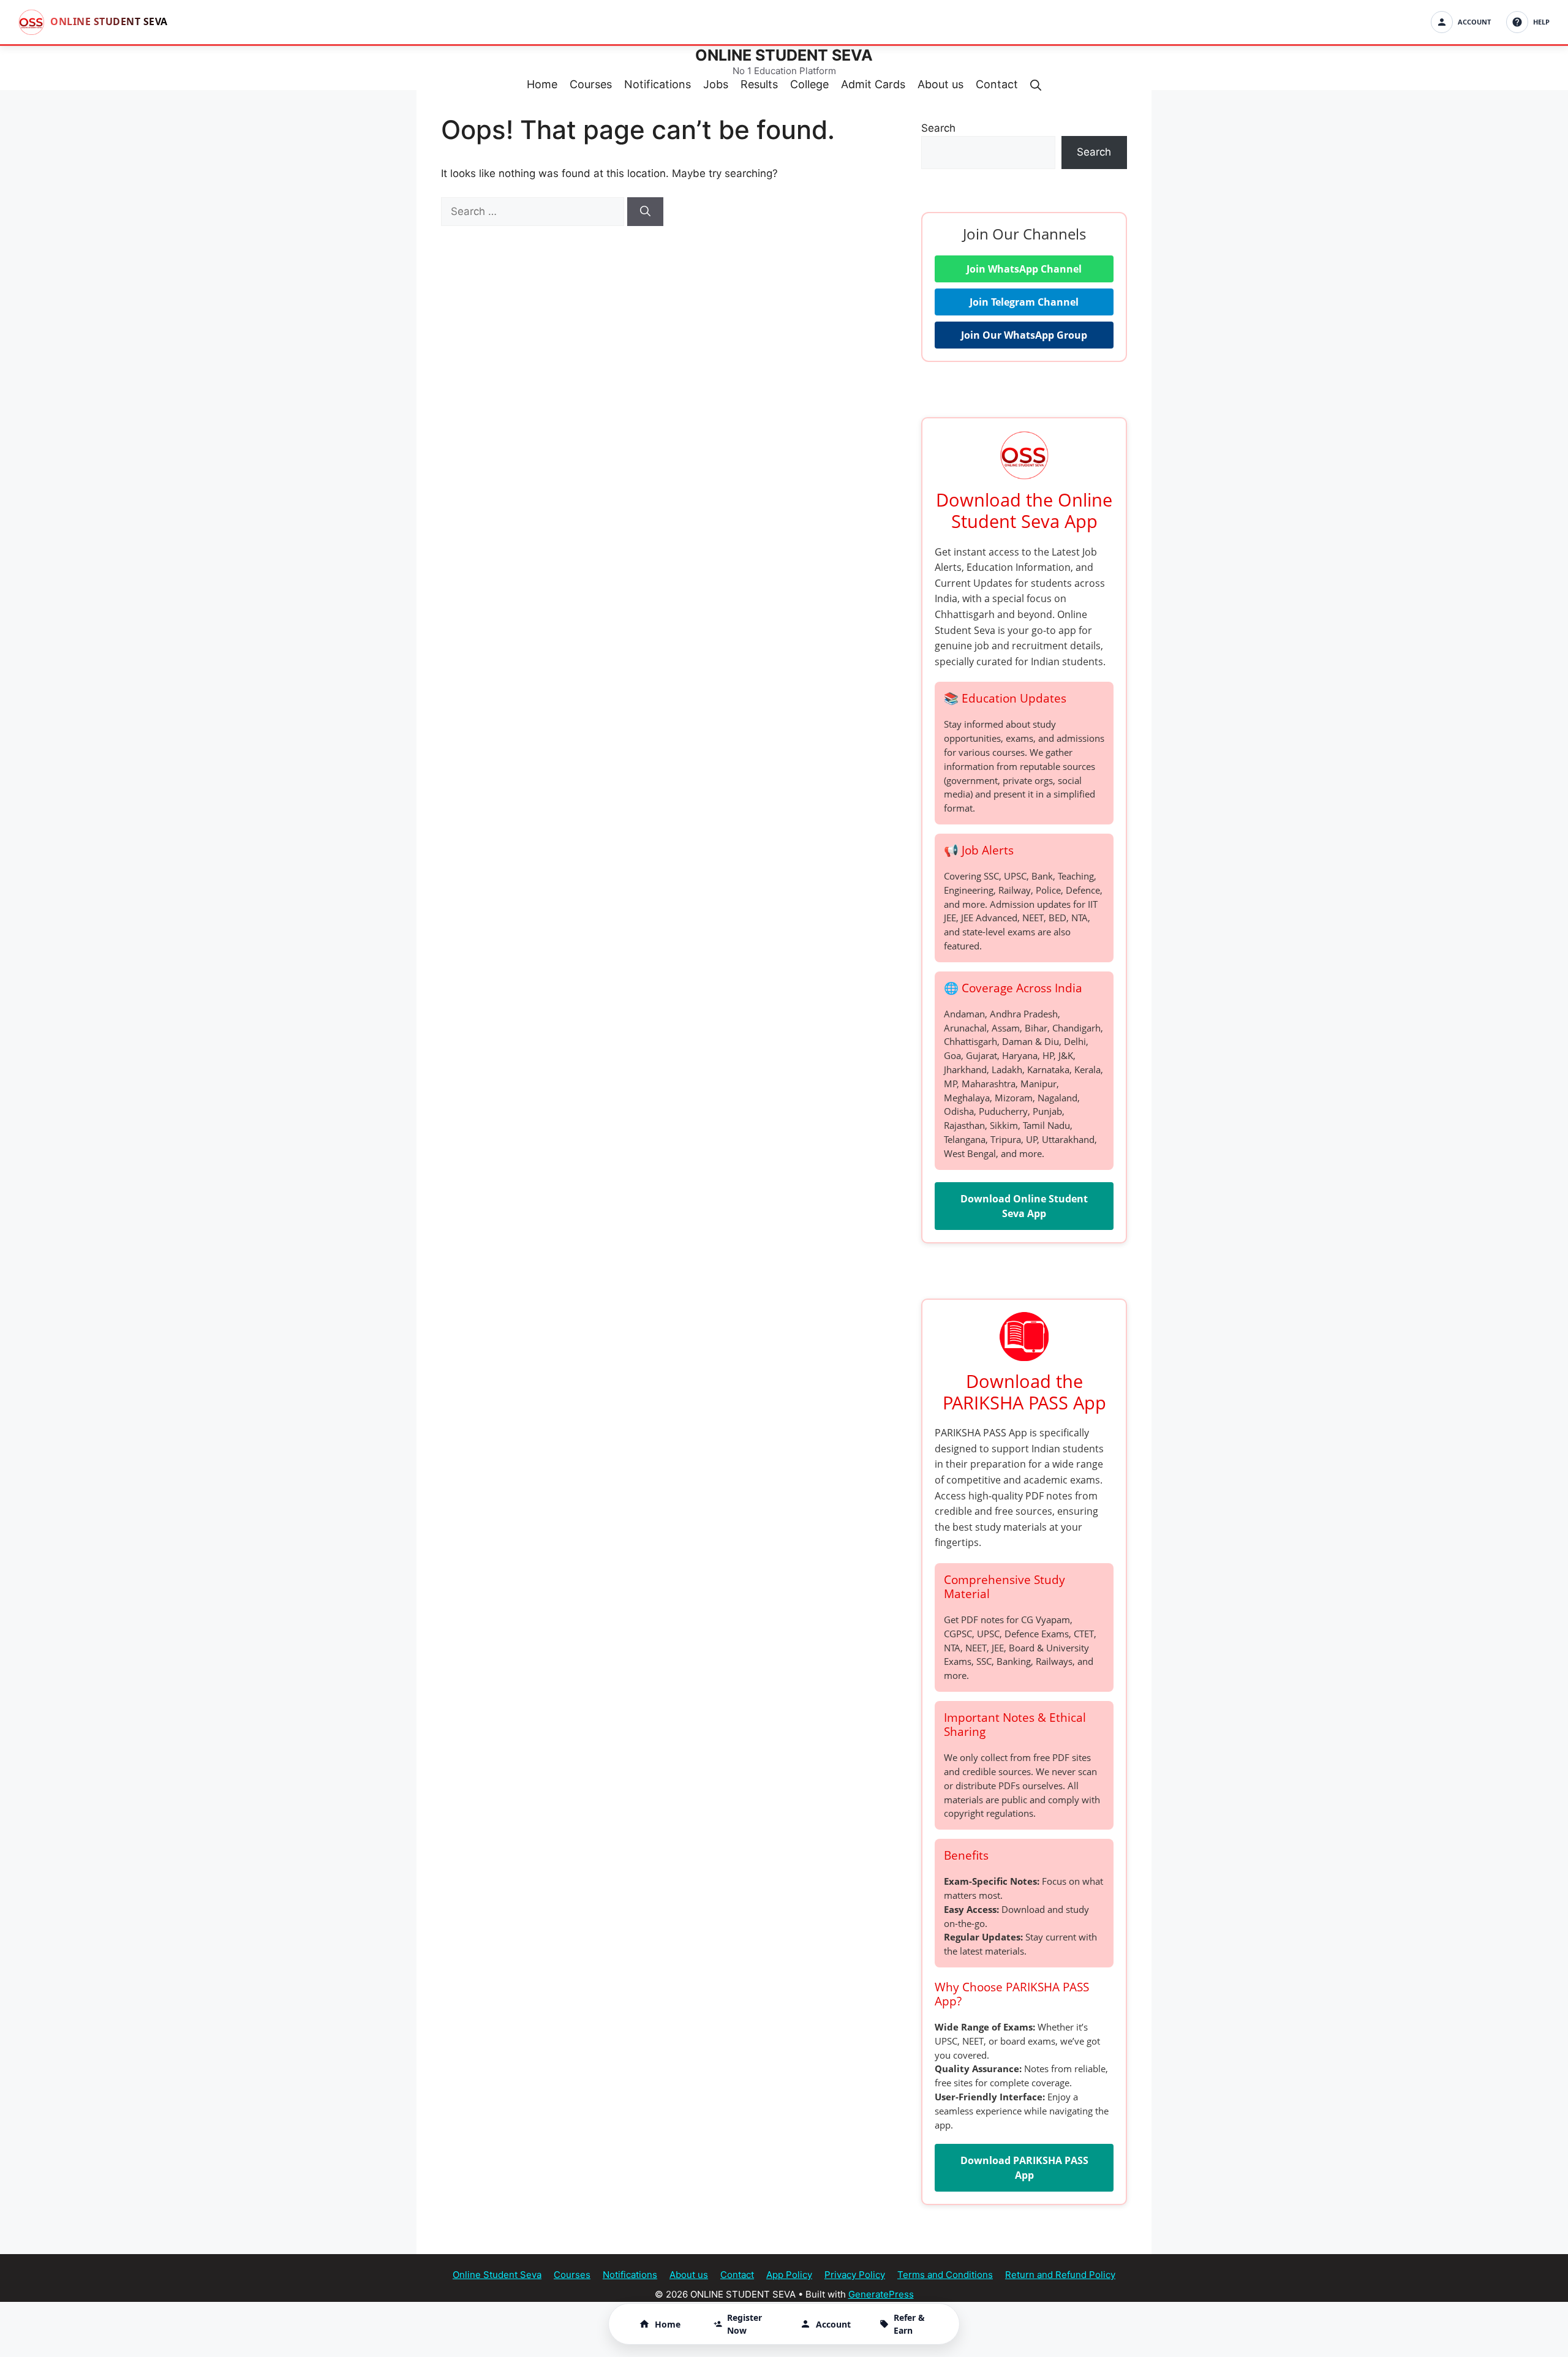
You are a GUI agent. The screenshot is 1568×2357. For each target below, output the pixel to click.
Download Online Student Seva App (1024, 1206)
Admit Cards (873, 84)
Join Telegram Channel (1024, 302)
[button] (1036, 84)
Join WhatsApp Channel (1024, 269)
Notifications (658, 84)
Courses (591, 84)
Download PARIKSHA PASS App (1024, 2168)
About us (940, 84)
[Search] (645, 212)
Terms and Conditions (945, 2275)
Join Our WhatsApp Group (1024, 335)
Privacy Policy (855, 2275)
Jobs (716, 84)
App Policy (789, 2275)
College (809, 84)
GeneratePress (881, 2294)
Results (759, 84)
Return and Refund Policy (1060, 2275)
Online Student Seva (497, 2275)
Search (938, 128)
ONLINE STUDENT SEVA (784, 55)
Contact (997, 84)
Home (542, 84)
